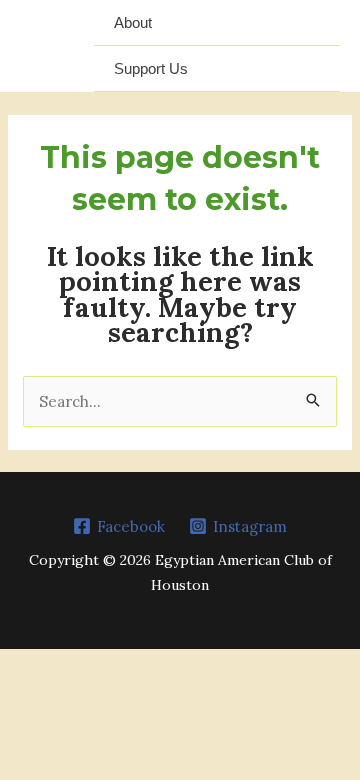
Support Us (151, 68)
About (133, 22)
